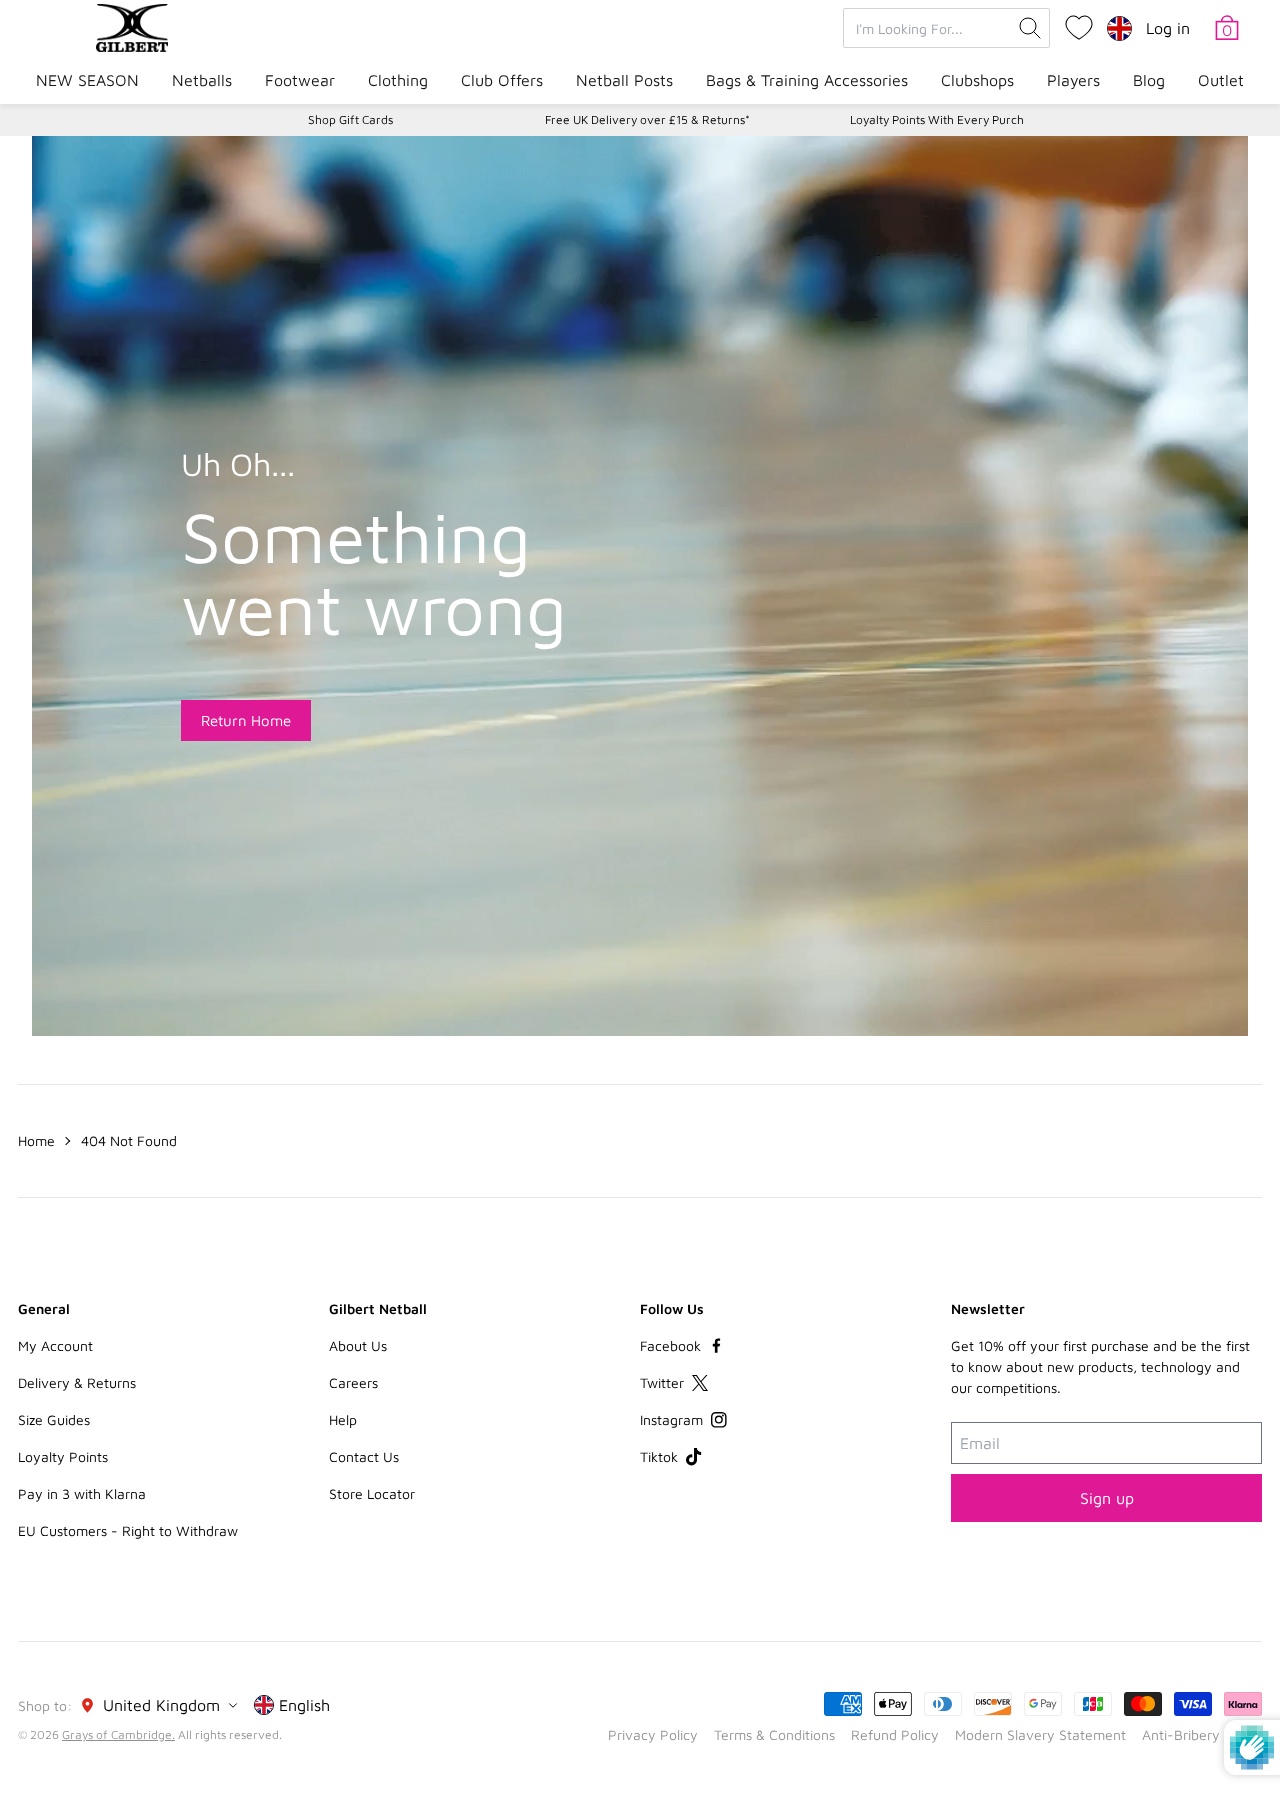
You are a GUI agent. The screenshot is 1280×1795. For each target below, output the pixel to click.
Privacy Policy (653, 1734)
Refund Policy (895, 1734)
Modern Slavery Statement (1040, 1734)
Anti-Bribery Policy (1202, 1734)
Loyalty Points (63, 1456)
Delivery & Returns (77, 1382)
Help (343, 1419)
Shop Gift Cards (350, 119)
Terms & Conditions (774, 1734)
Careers (353, 1382)
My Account (55, 1345)
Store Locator (372, 1493)
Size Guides (54, 1419)
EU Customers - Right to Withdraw (128, 1530)
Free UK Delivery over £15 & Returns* (647, 119)
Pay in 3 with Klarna (82, 1493)
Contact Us (364, 1456)
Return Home (246, 720)
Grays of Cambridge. (118, 1734)
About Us (358, 1345)
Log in (1168, 28)
